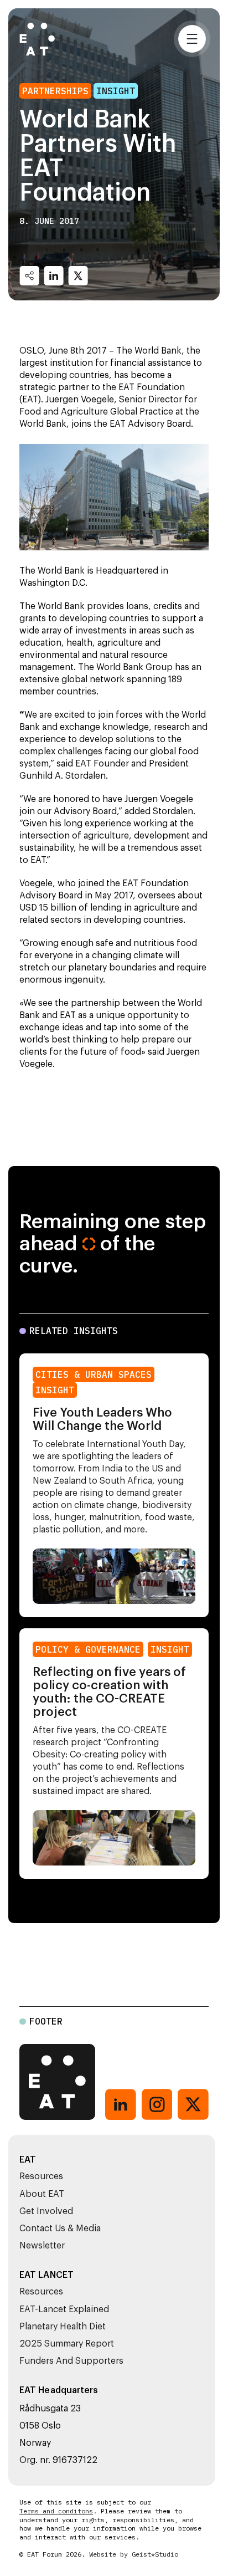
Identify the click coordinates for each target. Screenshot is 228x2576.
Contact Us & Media (60, 2229)
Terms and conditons (56, 2511)
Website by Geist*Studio (134, 2554)
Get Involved (46, 2211)
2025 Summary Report (67, 2344)
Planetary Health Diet (63, 2327)
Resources (41, 2176)
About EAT (42, 2194)
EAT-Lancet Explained (64, 2309)
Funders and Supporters (71, 2361)
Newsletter (42, 2246)
